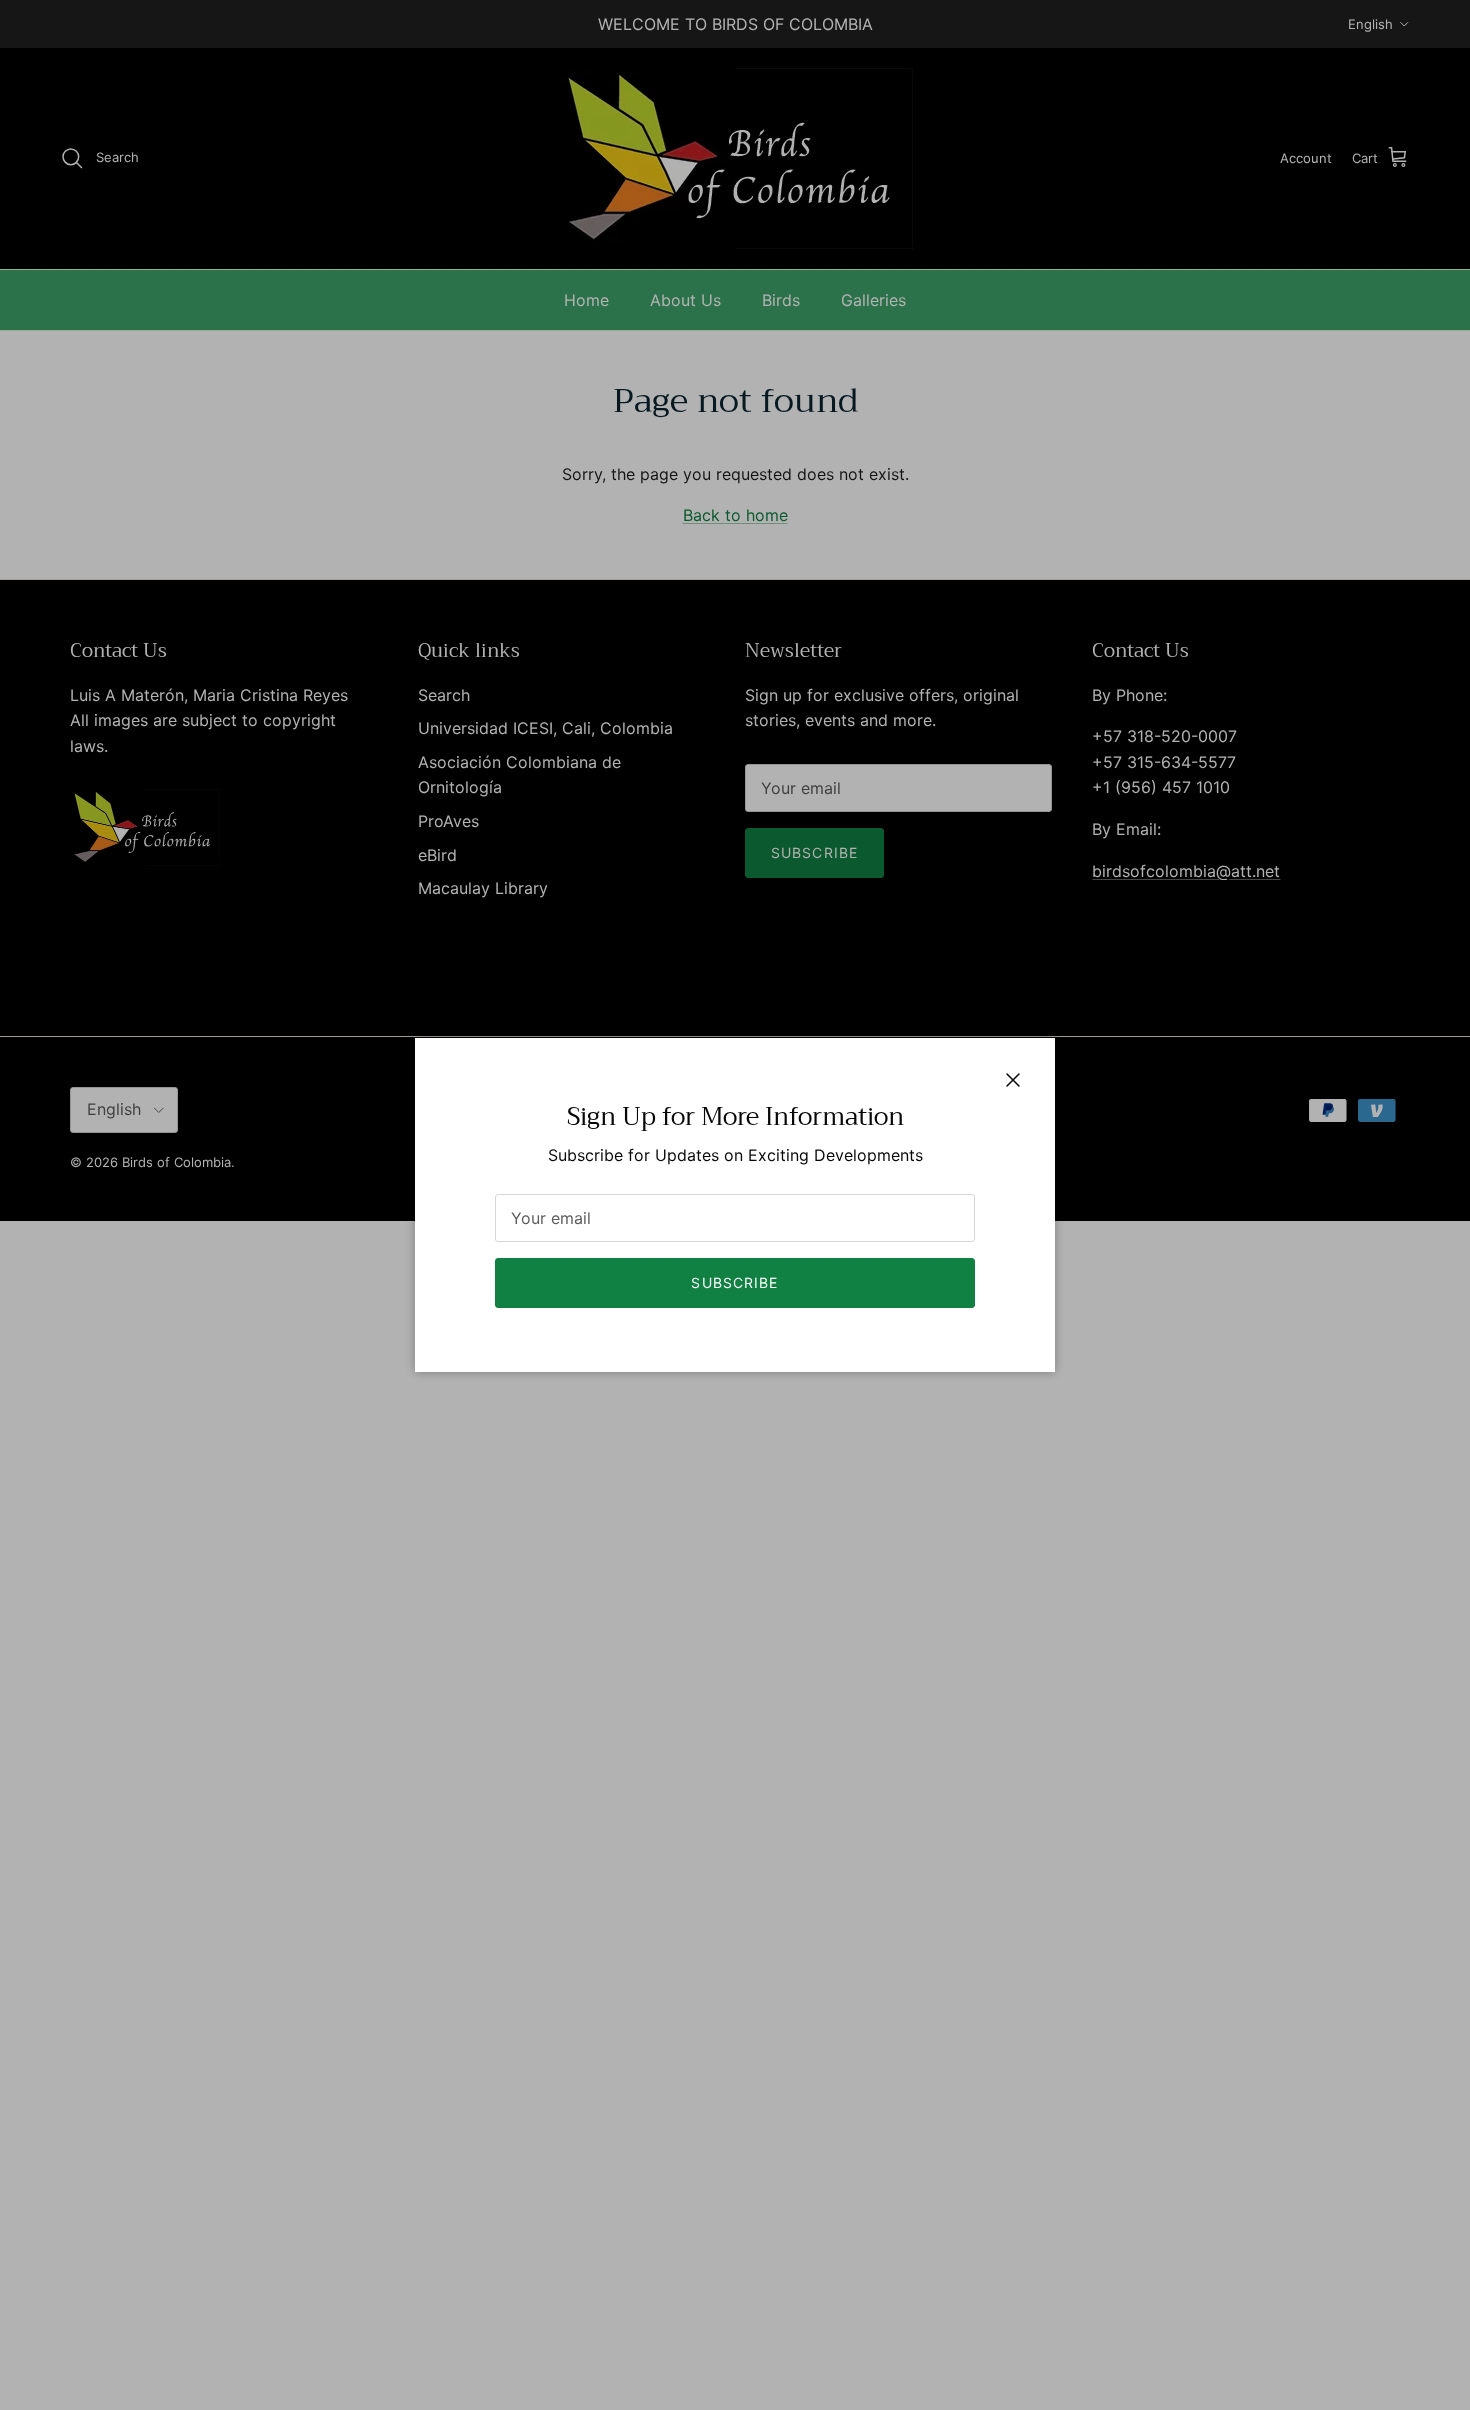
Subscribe (734, 1282)
